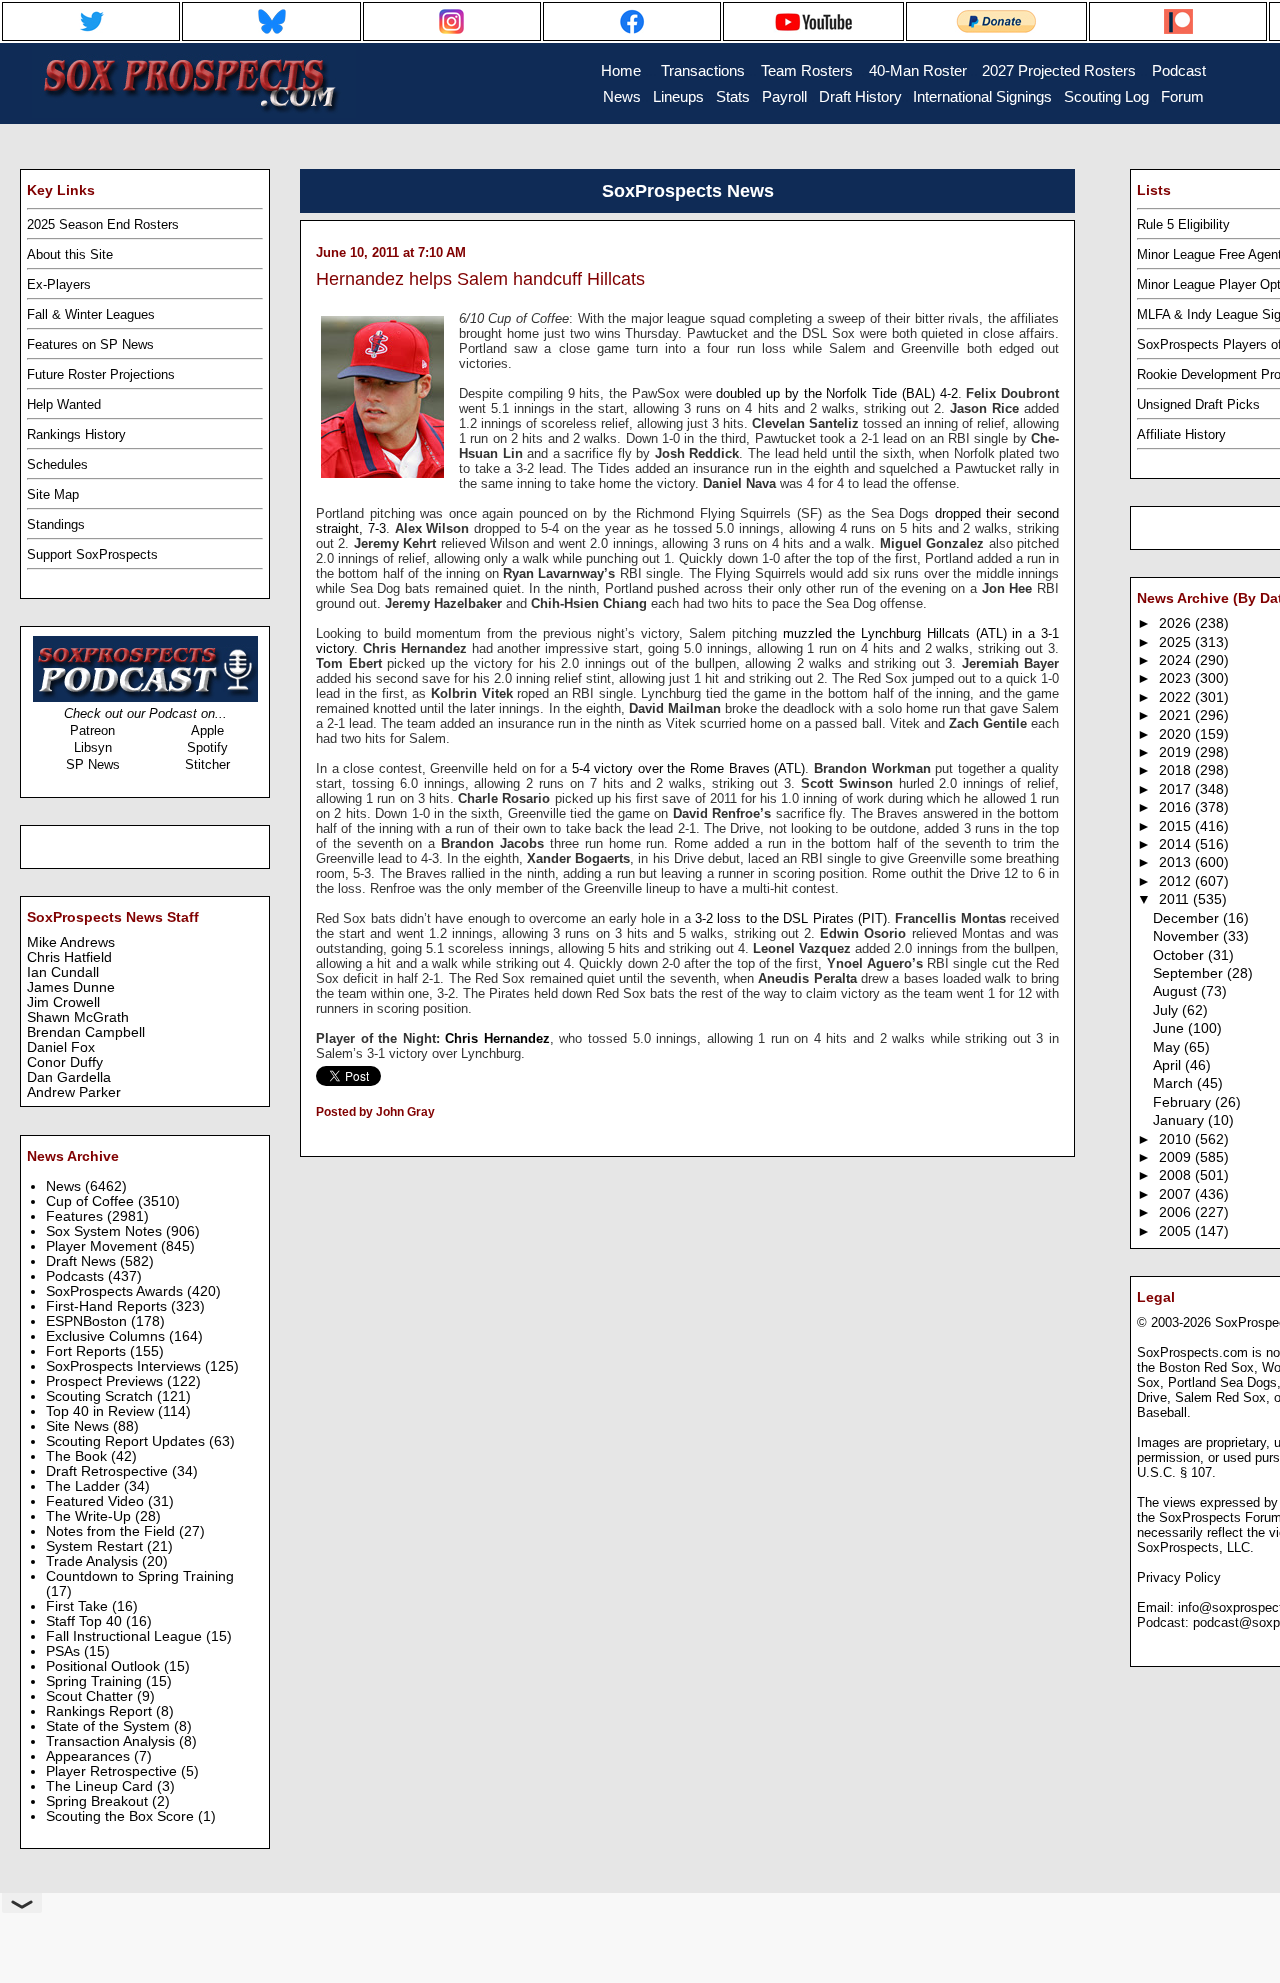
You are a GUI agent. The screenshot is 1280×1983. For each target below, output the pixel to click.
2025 (1177, 642)
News (65, 1186)
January (1180, 1120)
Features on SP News (90, 344)
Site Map (53, 494)
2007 (1177, 1194)
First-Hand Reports (108, 1306)
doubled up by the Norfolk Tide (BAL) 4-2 (836, 393)
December (1188, 918)
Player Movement (103, 1246)
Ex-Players (59, 284)
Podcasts (77, 1276)
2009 (1177, 1157)
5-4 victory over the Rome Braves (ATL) (689, 768)
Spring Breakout (99, 1801)
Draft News (83, 1261)
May (1168, 1047)
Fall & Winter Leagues (91, 314)
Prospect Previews (106, 1381)
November (1188, 936)
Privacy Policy (1179, 1577)
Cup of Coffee (92, 1201)
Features (76, 1216)
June (1170, 1028)
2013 (1177, 862)
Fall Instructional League (126, 1636)
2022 (1177, 697)
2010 (1177, 1139)
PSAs (65, 1651)
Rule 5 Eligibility (1183, 224)
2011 (1176, 899)
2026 (1177, 623)
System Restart (96, 1546)
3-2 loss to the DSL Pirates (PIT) (791, 918)
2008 (1177, 1175)
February (1184, 1102)
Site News (79, 1426)
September (1190, 973)
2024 (1177, 660)
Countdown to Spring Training (140, 1576)
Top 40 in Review (102, 1411)
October (1180, 955)
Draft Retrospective (109, 1471)
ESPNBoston (88, 1321)
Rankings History (76, 434)
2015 (1177, 826)
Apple (207, 730)
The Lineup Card (101, 1786)
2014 (1177, 844)
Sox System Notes (106, 1231)
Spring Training (96, 1681)
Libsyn (93, 747)
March (1175, 1083)
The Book (78, 1456)
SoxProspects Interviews (125, 1366)
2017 (1177, 789)
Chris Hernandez (497, 1038)
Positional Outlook (105, 1666)
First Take (79, 1606)
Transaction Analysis (112, 1741)
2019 (1177, 752)
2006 (1177, 1212)
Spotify (207, 747)
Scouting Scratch (101, 1396)
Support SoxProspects (92, 554)
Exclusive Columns (107, 1336)
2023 (1177, 678)
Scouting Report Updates (127, 1441)
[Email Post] (317, 1138)
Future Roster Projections (101, 374)
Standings (56, 524)
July (1167, 1010)
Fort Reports (88, 1351)
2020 (1177, 734)
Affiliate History (1181, 434)
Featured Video (97, 1501)
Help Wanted (64, 404)
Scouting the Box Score (122, 1816)
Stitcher (207, 764)
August (1177, 991)
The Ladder (85, 1486)
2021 (1177, 715)
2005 (1177, 1231)
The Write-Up (90, 1516)
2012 (1177, 881)
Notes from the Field (112, 1531)
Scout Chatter (91, 1696)
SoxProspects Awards (116, 1291)
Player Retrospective (113, 1771)
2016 (1177, 807)
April (1169, 1065)
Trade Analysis (94, 1561)
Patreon (92, 730)
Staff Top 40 (86, 1621)
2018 (1177, 770)
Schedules (57, 464)
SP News (93, 764)
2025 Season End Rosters (103, 224)
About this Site (70, 254)
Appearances (90, 1756)
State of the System (110, 1726)
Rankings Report (101, 1711)
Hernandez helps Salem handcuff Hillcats (480, 279)
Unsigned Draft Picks (1198, 404)
